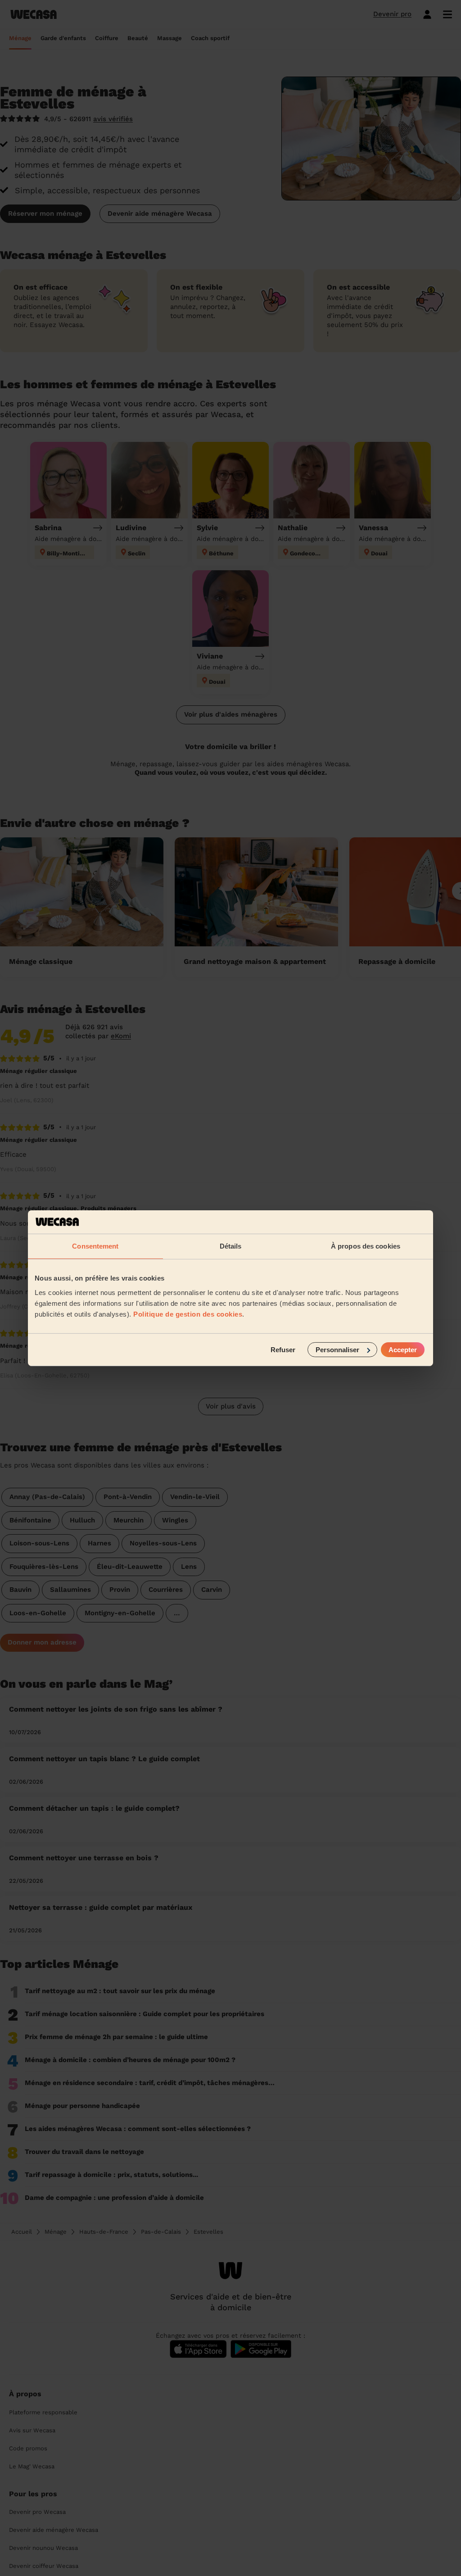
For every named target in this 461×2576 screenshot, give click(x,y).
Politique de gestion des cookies (188, 1314)
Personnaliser (337, 1349)
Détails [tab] (231, 1246)
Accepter (403, 1349)
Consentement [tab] (95, 1246)
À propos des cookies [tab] (366, 1246)
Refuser (283, 1349)
